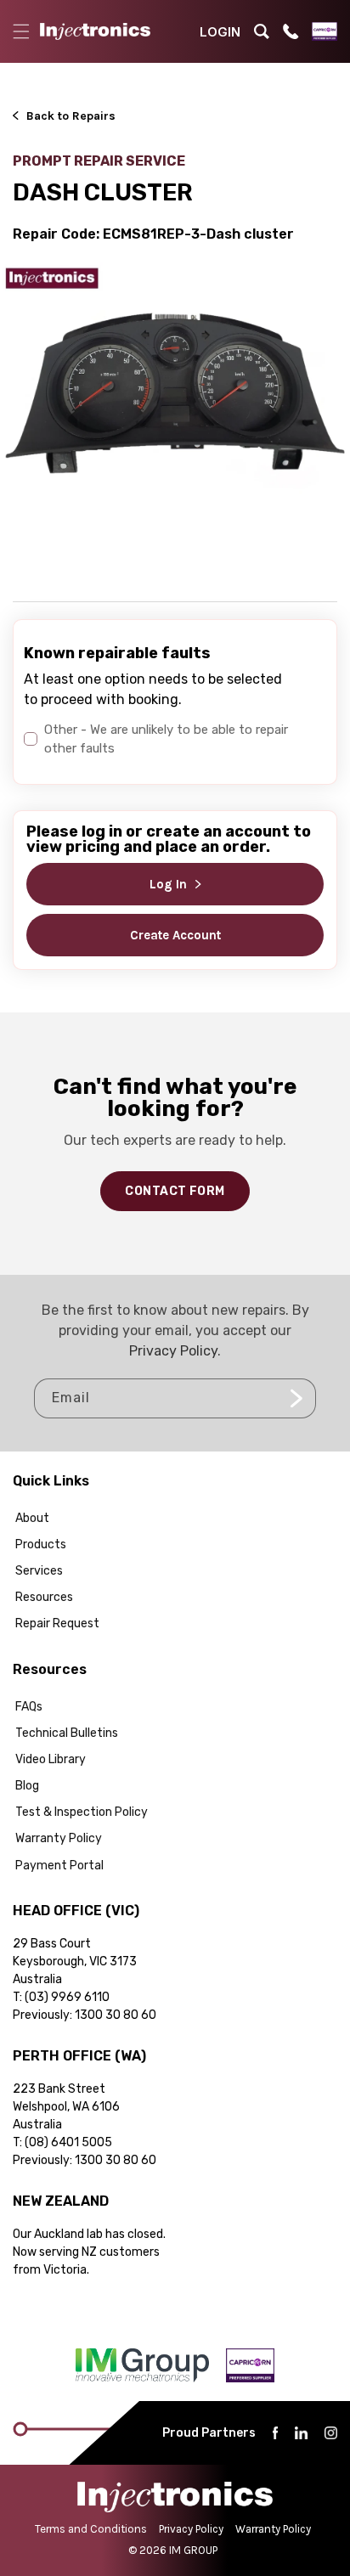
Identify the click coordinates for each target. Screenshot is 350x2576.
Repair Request (57, 1623)
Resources (44, 1597)
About (32, 1518)
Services (39, 1571)
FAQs (29, 1707)
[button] (21, 31)
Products (41, 1544)
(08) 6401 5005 (68, 2142)
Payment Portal (59, 1866)
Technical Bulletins (67, 1733)
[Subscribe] (296, 1398)
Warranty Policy (59, 1838)
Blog (27, 1786)
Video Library (51, 1759)
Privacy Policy (173, 1351)
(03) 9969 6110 (67, 1997)
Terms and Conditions (91, 2529)
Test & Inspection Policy (82, 1812)
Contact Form (175, 1191)
